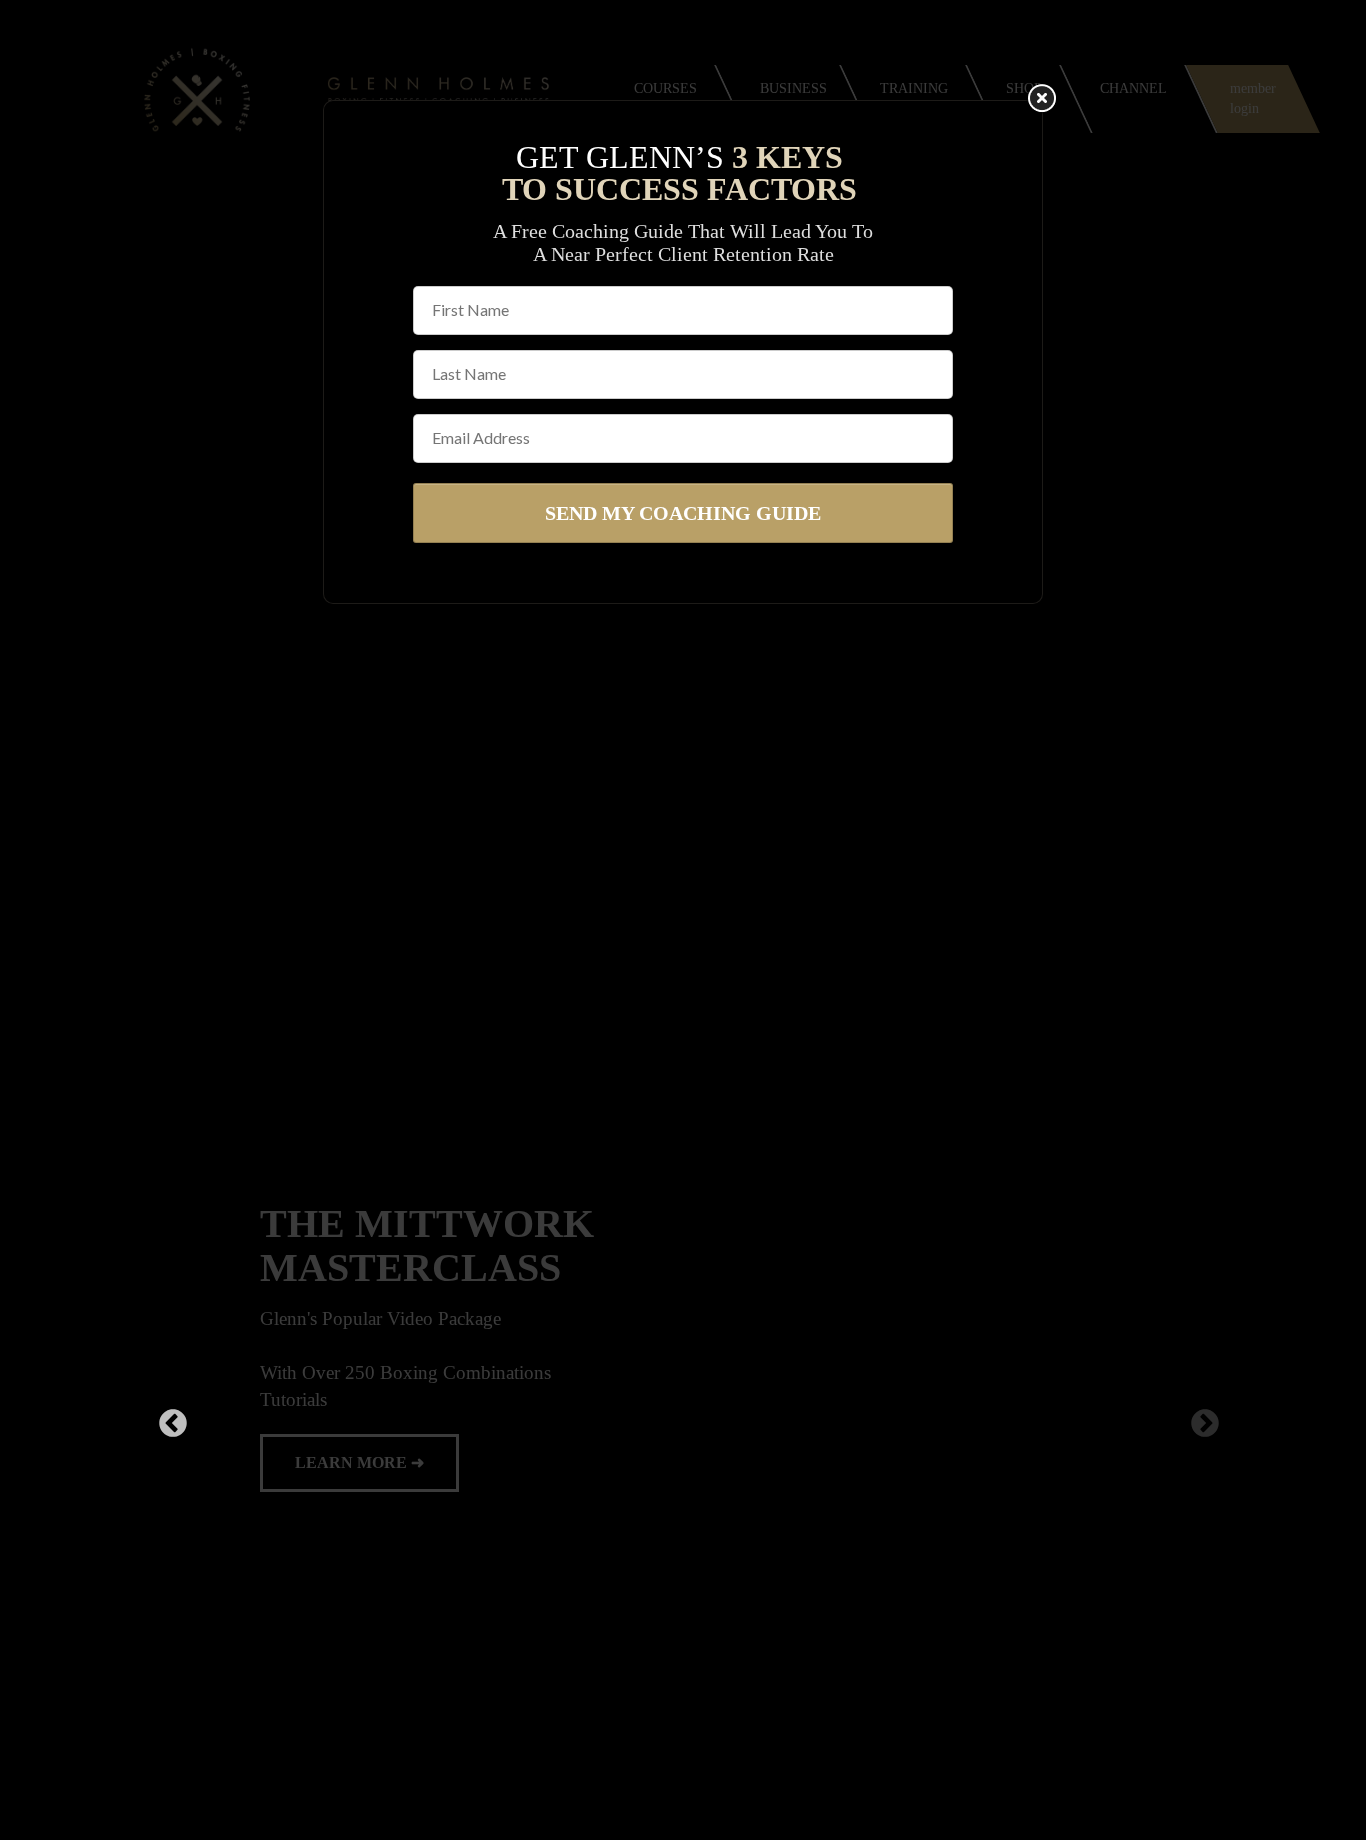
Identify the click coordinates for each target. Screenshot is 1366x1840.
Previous (167, 1423)
